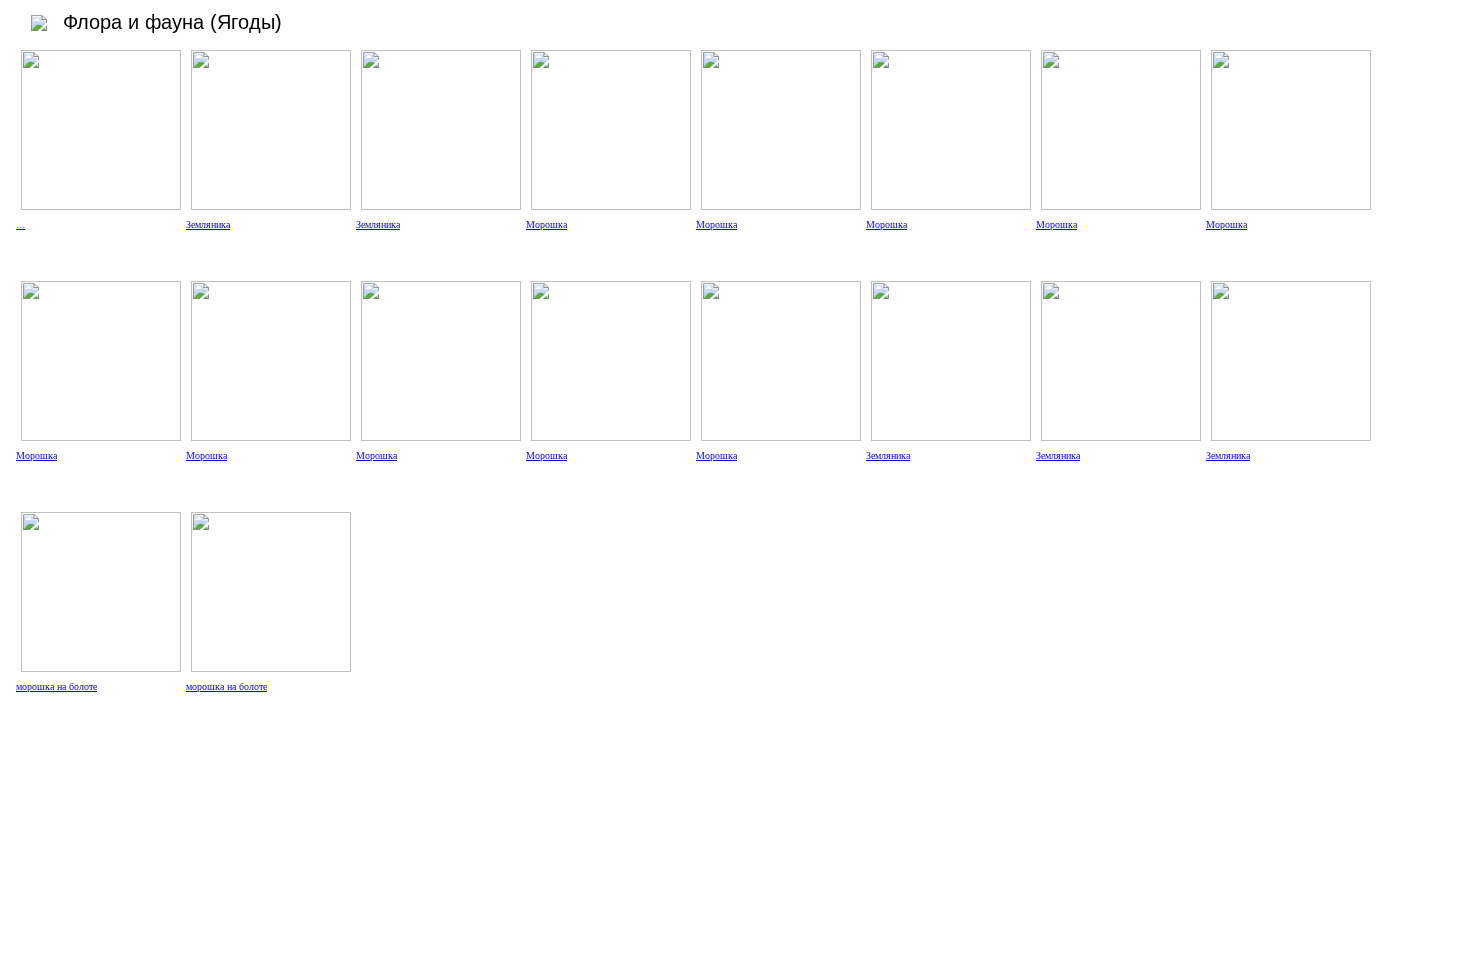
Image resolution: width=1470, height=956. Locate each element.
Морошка (546, 224)
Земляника (208, 224)
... (20, 224)
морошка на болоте (56, 686)
